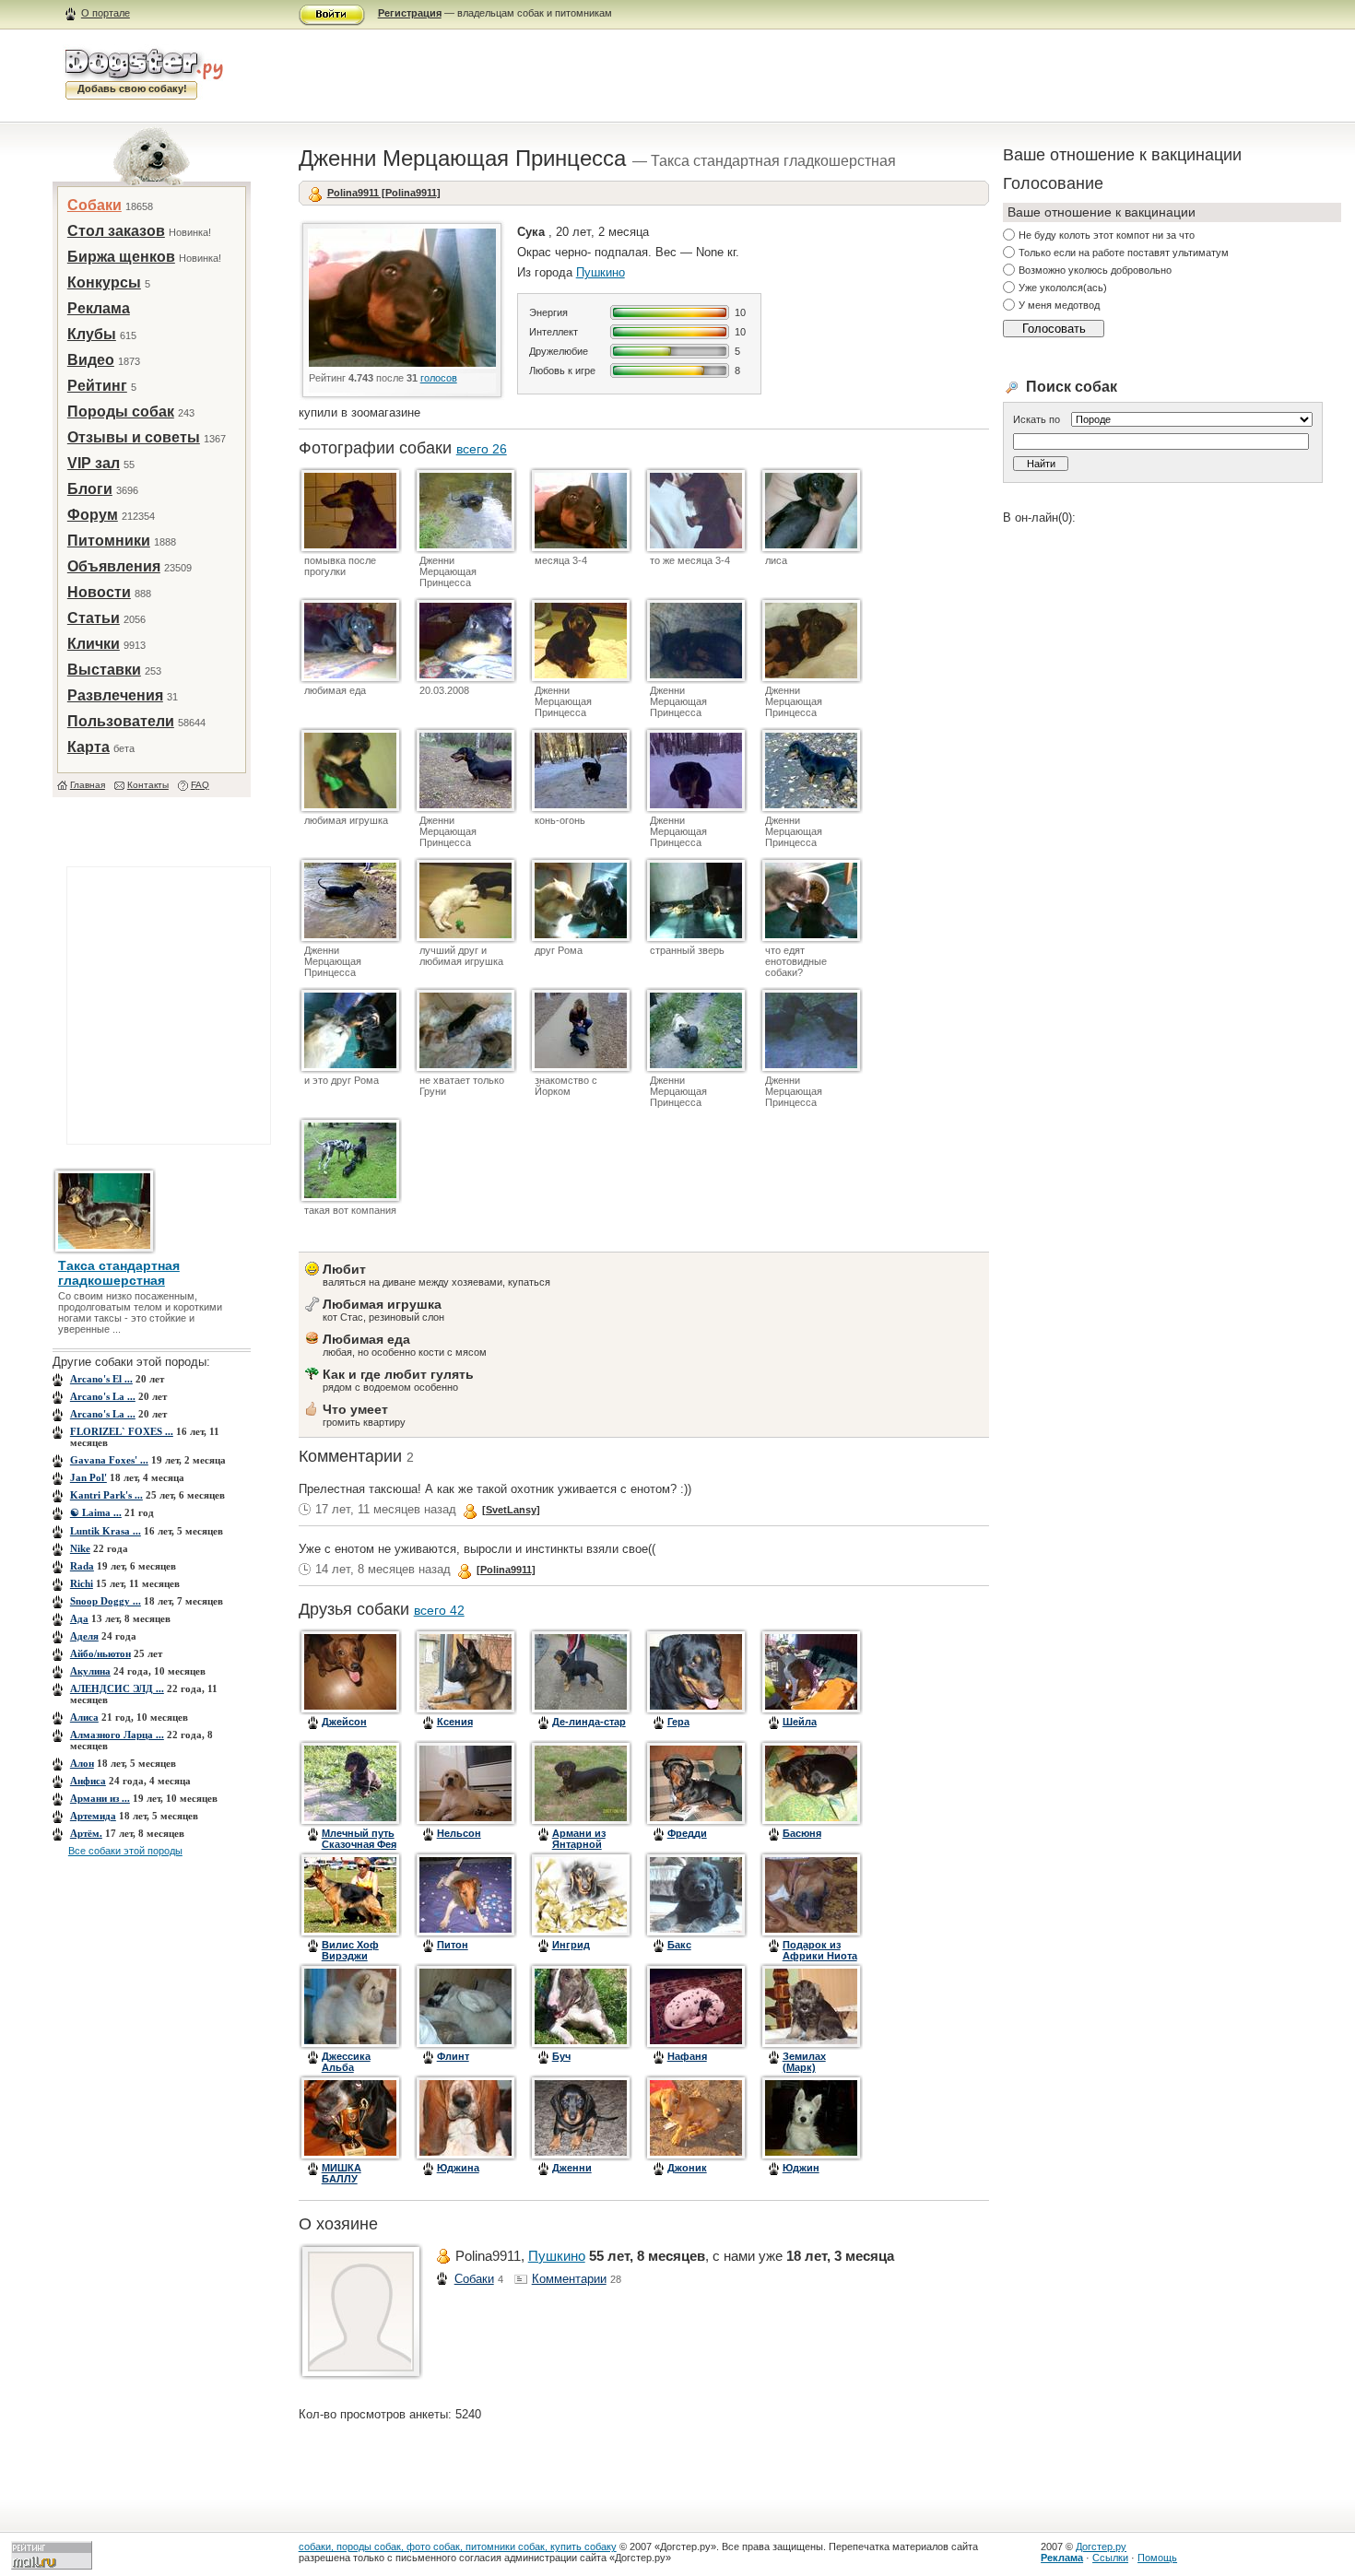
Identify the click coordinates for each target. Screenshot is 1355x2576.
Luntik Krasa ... (106, 1531)
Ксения (455, 1722)
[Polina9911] (506, 1570)
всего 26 (482, 449)
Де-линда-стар (589, 1722)
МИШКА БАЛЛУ (342, 2173)
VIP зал (94, 463)
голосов (439, 378)
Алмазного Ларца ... (117, 1735)
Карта (88, 747)
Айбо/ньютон (100, 1653)
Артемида (93, 1816)
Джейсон (344, 1722)
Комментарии (569, 2279)
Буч (561, 2056)
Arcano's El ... (101, 1379)
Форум (93, 515)
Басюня (802, 1833)
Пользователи (121, 721)
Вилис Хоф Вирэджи (350, 1950)
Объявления (114, 566)
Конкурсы (104, 282)
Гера (678, 1722)
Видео (91, 360)
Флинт (453, 2056)
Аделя (84, 1636)
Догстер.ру (1101, 2547)
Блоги (90, 489)
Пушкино (601, 272)
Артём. (86, 1833)
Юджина (458, 2168)
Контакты (148, 785)
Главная (88, 785)
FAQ (200, 785)
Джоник (687, 2168)
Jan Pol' (88, 1477)
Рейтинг (97, 386)
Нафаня (687, 2056)
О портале (106, 13)
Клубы (92, 334)
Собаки (94, 205)
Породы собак (121, 412)
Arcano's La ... (103, 1396)
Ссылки (1110, 2558)
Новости (99, 592)
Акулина (90, 1671)
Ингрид (571, 1945)
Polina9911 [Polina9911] (384, 193)
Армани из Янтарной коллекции (580, 1844)
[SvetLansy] (511, 1510)
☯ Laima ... (96, 1512)
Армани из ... (100, 1798)
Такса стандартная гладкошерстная (119, 1273)
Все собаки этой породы (125, 1851)
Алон (82, 1763)
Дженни (572, 2168)
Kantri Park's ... (106, 1495)
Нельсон (459, 1833)
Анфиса (88, 1781)
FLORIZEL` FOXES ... (122, 1431)
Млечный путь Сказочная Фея (359, 1839)
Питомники (109, 541)
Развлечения (115, 695)
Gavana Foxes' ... (109, 1460)
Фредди (687, 1833)
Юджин (801, 2168)
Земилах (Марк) (804, 2062)
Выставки (104, 670)
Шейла (800, 1722)
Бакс (679, 1945)
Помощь (1157, 2558)
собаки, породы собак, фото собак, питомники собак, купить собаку (458, 2547)
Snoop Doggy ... (106, 1601)
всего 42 (439, 1610)
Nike (80, 1548)
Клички (94, 644)
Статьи (94, 618)
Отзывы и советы (134, 437)
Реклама (99, 308)
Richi (82, 1583)
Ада (79, 1618)
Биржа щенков (121, 257)
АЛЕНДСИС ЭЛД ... (117, 1688)
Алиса (84, 1717)
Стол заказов (116, 231)
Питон (453, 1945)
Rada (82, 1566)
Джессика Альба (346, 2062)
